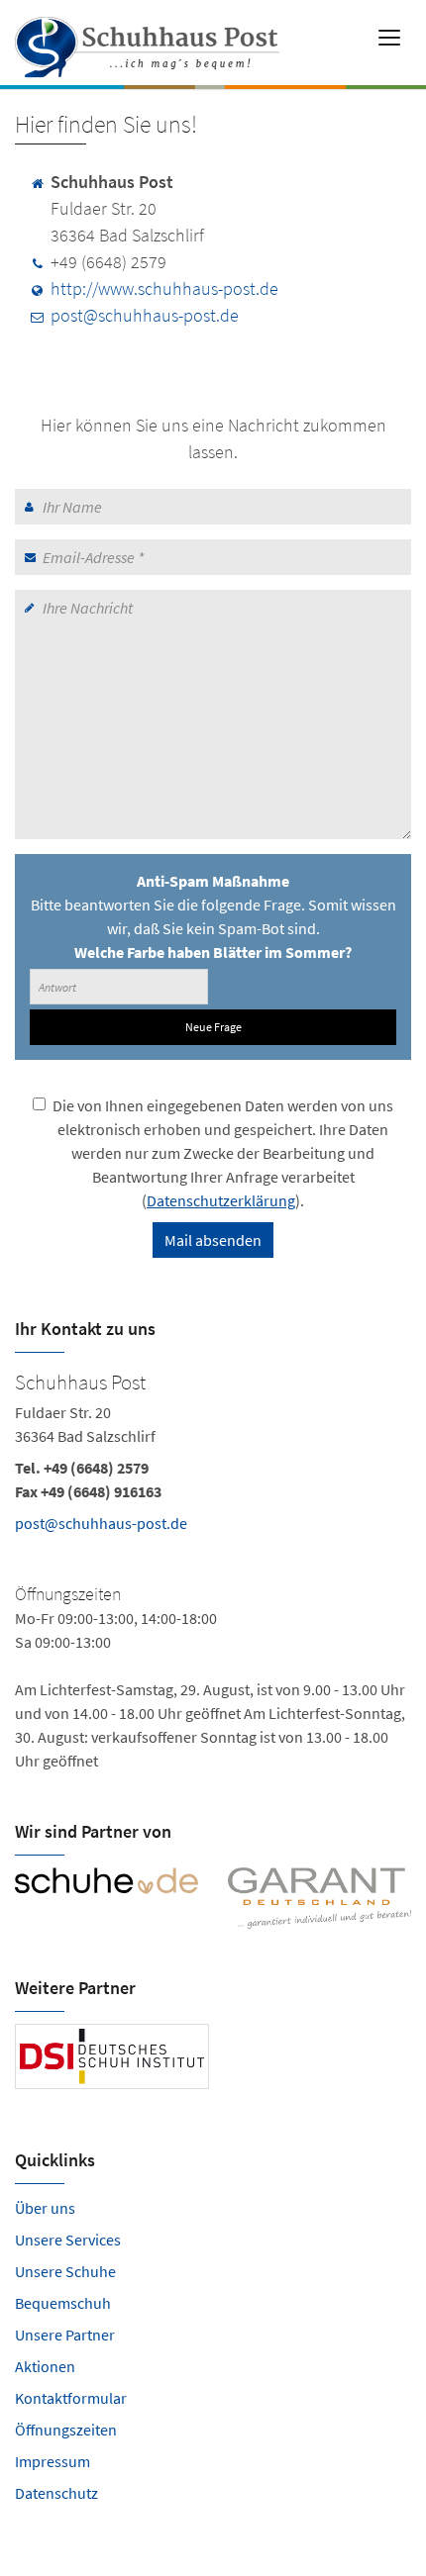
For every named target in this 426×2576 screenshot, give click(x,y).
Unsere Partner (65, 2335)
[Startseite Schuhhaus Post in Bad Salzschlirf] (149, 40)
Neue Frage (213, 1027)
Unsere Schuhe (65, 2271)
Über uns (45, 2208)
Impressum (53, 2461)
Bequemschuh (63, 2303)
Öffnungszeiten (66, 2430)
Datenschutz (56, 2493)
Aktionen (45, 2366)
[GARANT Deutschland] (319, 1898)
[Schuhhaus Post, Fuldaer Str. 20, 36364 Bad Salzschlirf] (213, 1569)
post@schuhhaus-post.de (145, 315)
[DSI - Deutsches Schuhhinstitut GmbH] (112, 2057)
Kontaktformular (71, 2398)
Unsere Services (68, 2240)
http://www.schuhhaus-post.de (164, 288)
